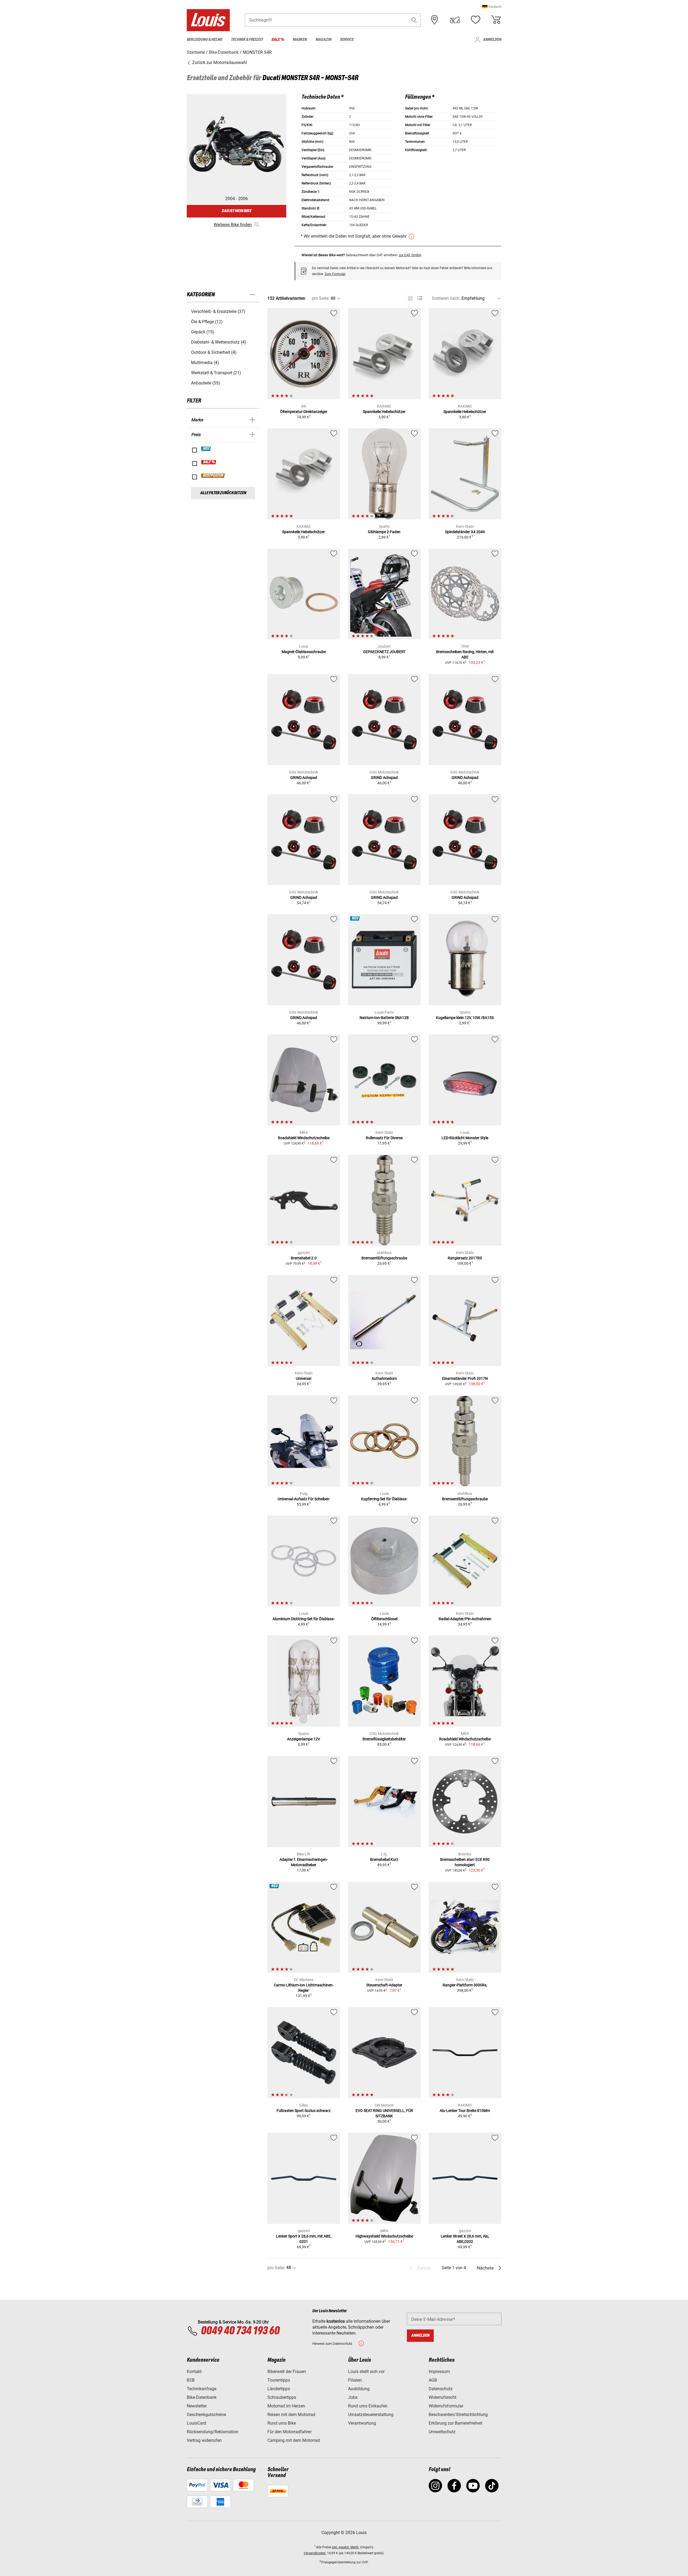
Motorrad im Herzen (286, 2406)
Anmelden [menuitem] (492, 40)
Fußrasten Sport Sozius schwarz (304, 2111)
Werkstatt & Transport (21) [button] (216, 373)
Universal (304, 1378)
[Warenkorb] (496, 20)
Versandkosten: (315, 2553)
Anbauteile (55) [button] (206, 383)
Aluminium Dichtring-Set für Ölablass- (304, 1619)
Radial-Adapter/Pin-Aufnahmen (465, 1619)
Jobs (353, 2397)
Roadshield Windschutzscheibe (304, 1138)
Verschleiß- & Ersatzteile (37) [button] (218, 311)
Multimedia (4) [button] (205, 363)
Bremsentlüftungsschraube (384, 1258)
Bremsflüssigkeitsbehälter (384, 1739)
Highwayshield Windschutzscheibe (384, 2236)
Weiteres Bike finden (233, 225)
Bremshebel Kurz (384, 1859)
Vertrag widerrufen (204, 2440)
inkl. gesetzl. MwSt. (346, 2547)
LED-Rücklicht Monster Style (465, 1138)
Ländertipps (279, 2389)
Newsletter (197, 2406)
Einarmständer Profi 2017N (465, 1378)
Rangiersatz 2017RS (465, 1258)
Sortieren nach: (446, 298)
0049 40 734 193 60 (240, 2331)
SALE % (209, 462)
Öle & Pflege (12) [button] (207, 322)
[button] (492, 7)
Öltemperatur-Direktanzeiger (304, 412)
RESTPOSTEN (213, 476)
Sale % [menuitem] (278, 40)
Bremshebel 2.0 (304, 1258)
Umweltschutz (442, 2432)
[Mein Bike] (455, 20)
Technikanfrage (202, 2389)
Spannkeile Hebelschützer (384, 412)
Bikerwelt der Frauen (287, 2372)
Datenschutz (441, 2389)
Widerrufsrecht (442, 2397)
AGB (433, 2380)
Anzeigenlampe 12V (304, 1739)
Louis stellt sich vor (366, 2372)
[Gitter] (410, 297)
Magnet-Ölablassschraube (304, 652)
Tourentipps (279, 2380)
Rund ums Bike (282, 2423)
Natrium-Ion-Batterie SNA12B (384, 1018)
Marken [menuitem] (300, 40)
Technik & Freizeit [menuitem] (247, 40)
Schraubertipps (282, 2397)
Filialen (355, 2380)
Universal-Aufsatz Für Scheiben (304, 1499)
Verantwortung (362, 2423)
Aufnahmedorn (384, 1378)
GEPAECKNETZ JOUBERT (384, 652)
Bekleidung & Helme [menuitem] (205, 40)
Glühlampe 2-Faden (384, 532)
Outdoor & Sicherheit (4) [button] (214, 352)
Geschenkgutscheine (206, 2415)
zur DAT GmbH (410, 255)
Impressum (439, 2372)
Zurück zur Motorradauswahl (219, 63)
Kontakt (194, 2372)
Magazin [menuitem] (323, 40)
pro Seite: (321, 298)
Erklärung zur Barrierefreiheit (456, 2423)
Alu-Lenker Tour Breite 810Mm (465, 2111)
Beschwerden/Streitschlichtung (458, 2415)
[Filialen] (435, 20)
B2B (191, 2380)
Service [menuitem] (347, 40)
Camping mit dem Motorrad (294, 2440)
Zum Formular (335, 274)
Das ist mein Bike (236, 211)
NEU (206, 449)
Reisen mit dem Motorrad (291, 2415)
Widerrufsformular (446, 2406)
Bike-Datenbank (202, 2397)
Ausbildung (359, 2389)
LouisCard (196, 2423)
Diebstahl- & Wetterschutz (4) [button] (219, 342)
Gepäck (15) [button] (203, 332)
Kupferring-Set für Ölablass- (384, 1499)
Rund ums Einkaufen (368, 2406)
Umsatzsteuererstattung (371, 2415)
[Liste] (420, 298)
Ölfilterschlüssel (384, 1619)
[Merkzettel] (475, 20)
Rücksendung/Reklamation (213, 2432)
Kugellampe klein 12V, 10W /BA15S (465, 1018)
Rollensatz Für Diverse (384, 1138)
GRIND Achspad (304, 778)
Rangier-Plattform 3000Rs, (465, 1985)
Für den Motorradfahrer (289, 2432)
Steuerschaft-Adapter (384, 1985)
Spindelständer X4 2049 (465, 532)
